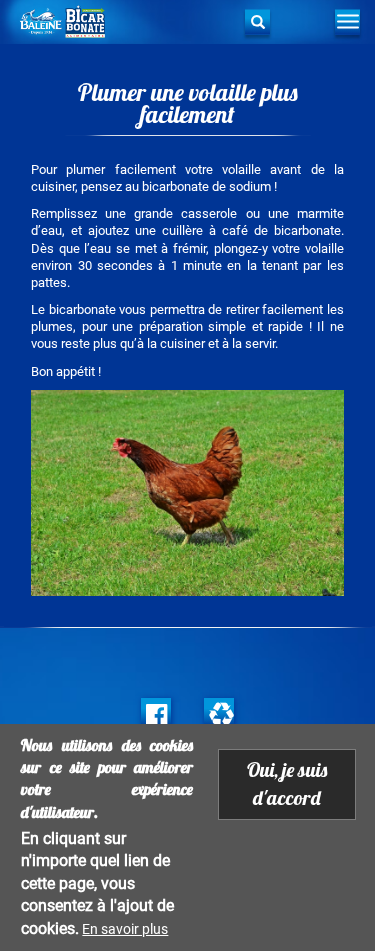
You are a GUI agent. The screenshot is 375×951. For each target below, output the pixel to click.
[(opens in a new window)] (156, 713)
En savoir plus (125, 929)
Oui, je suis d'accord (287, 784)
